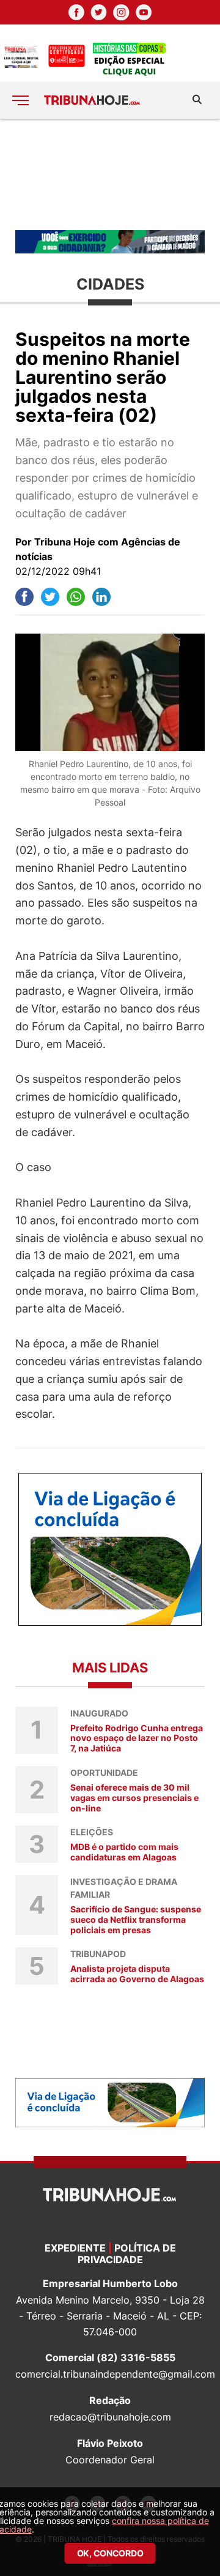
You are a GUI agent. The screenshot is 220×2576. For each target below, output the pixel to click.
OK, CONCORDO (110, 2553)
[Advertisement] (110, 174)
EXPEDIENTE (75, 2248)
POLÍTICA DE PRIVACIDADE (127, 2254)
